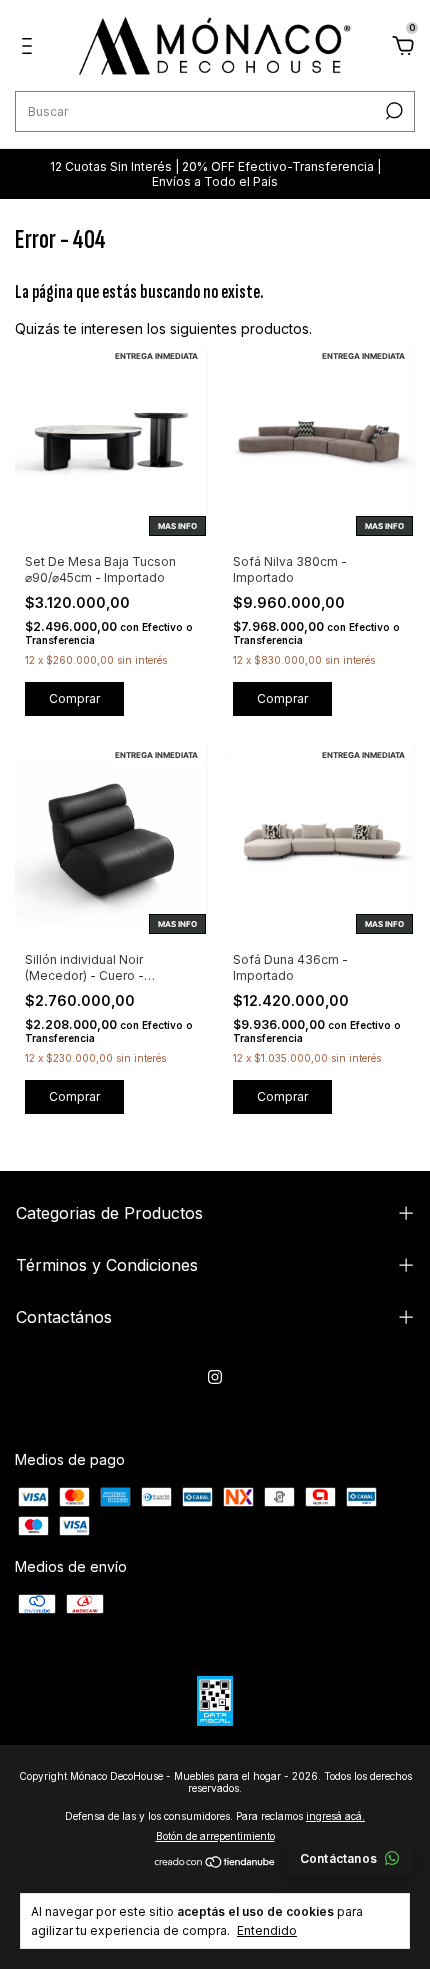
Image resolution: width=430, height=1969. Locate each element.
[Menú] (30, 48)
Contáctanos (338, 1858)
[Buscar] (392, 111)
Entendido (267, 1930)
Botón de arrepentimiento (215, 1836)
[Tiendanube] (215, 1863)
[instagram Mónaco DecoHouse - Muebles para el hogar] (215, 1377)
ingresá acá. (335, 1816)
